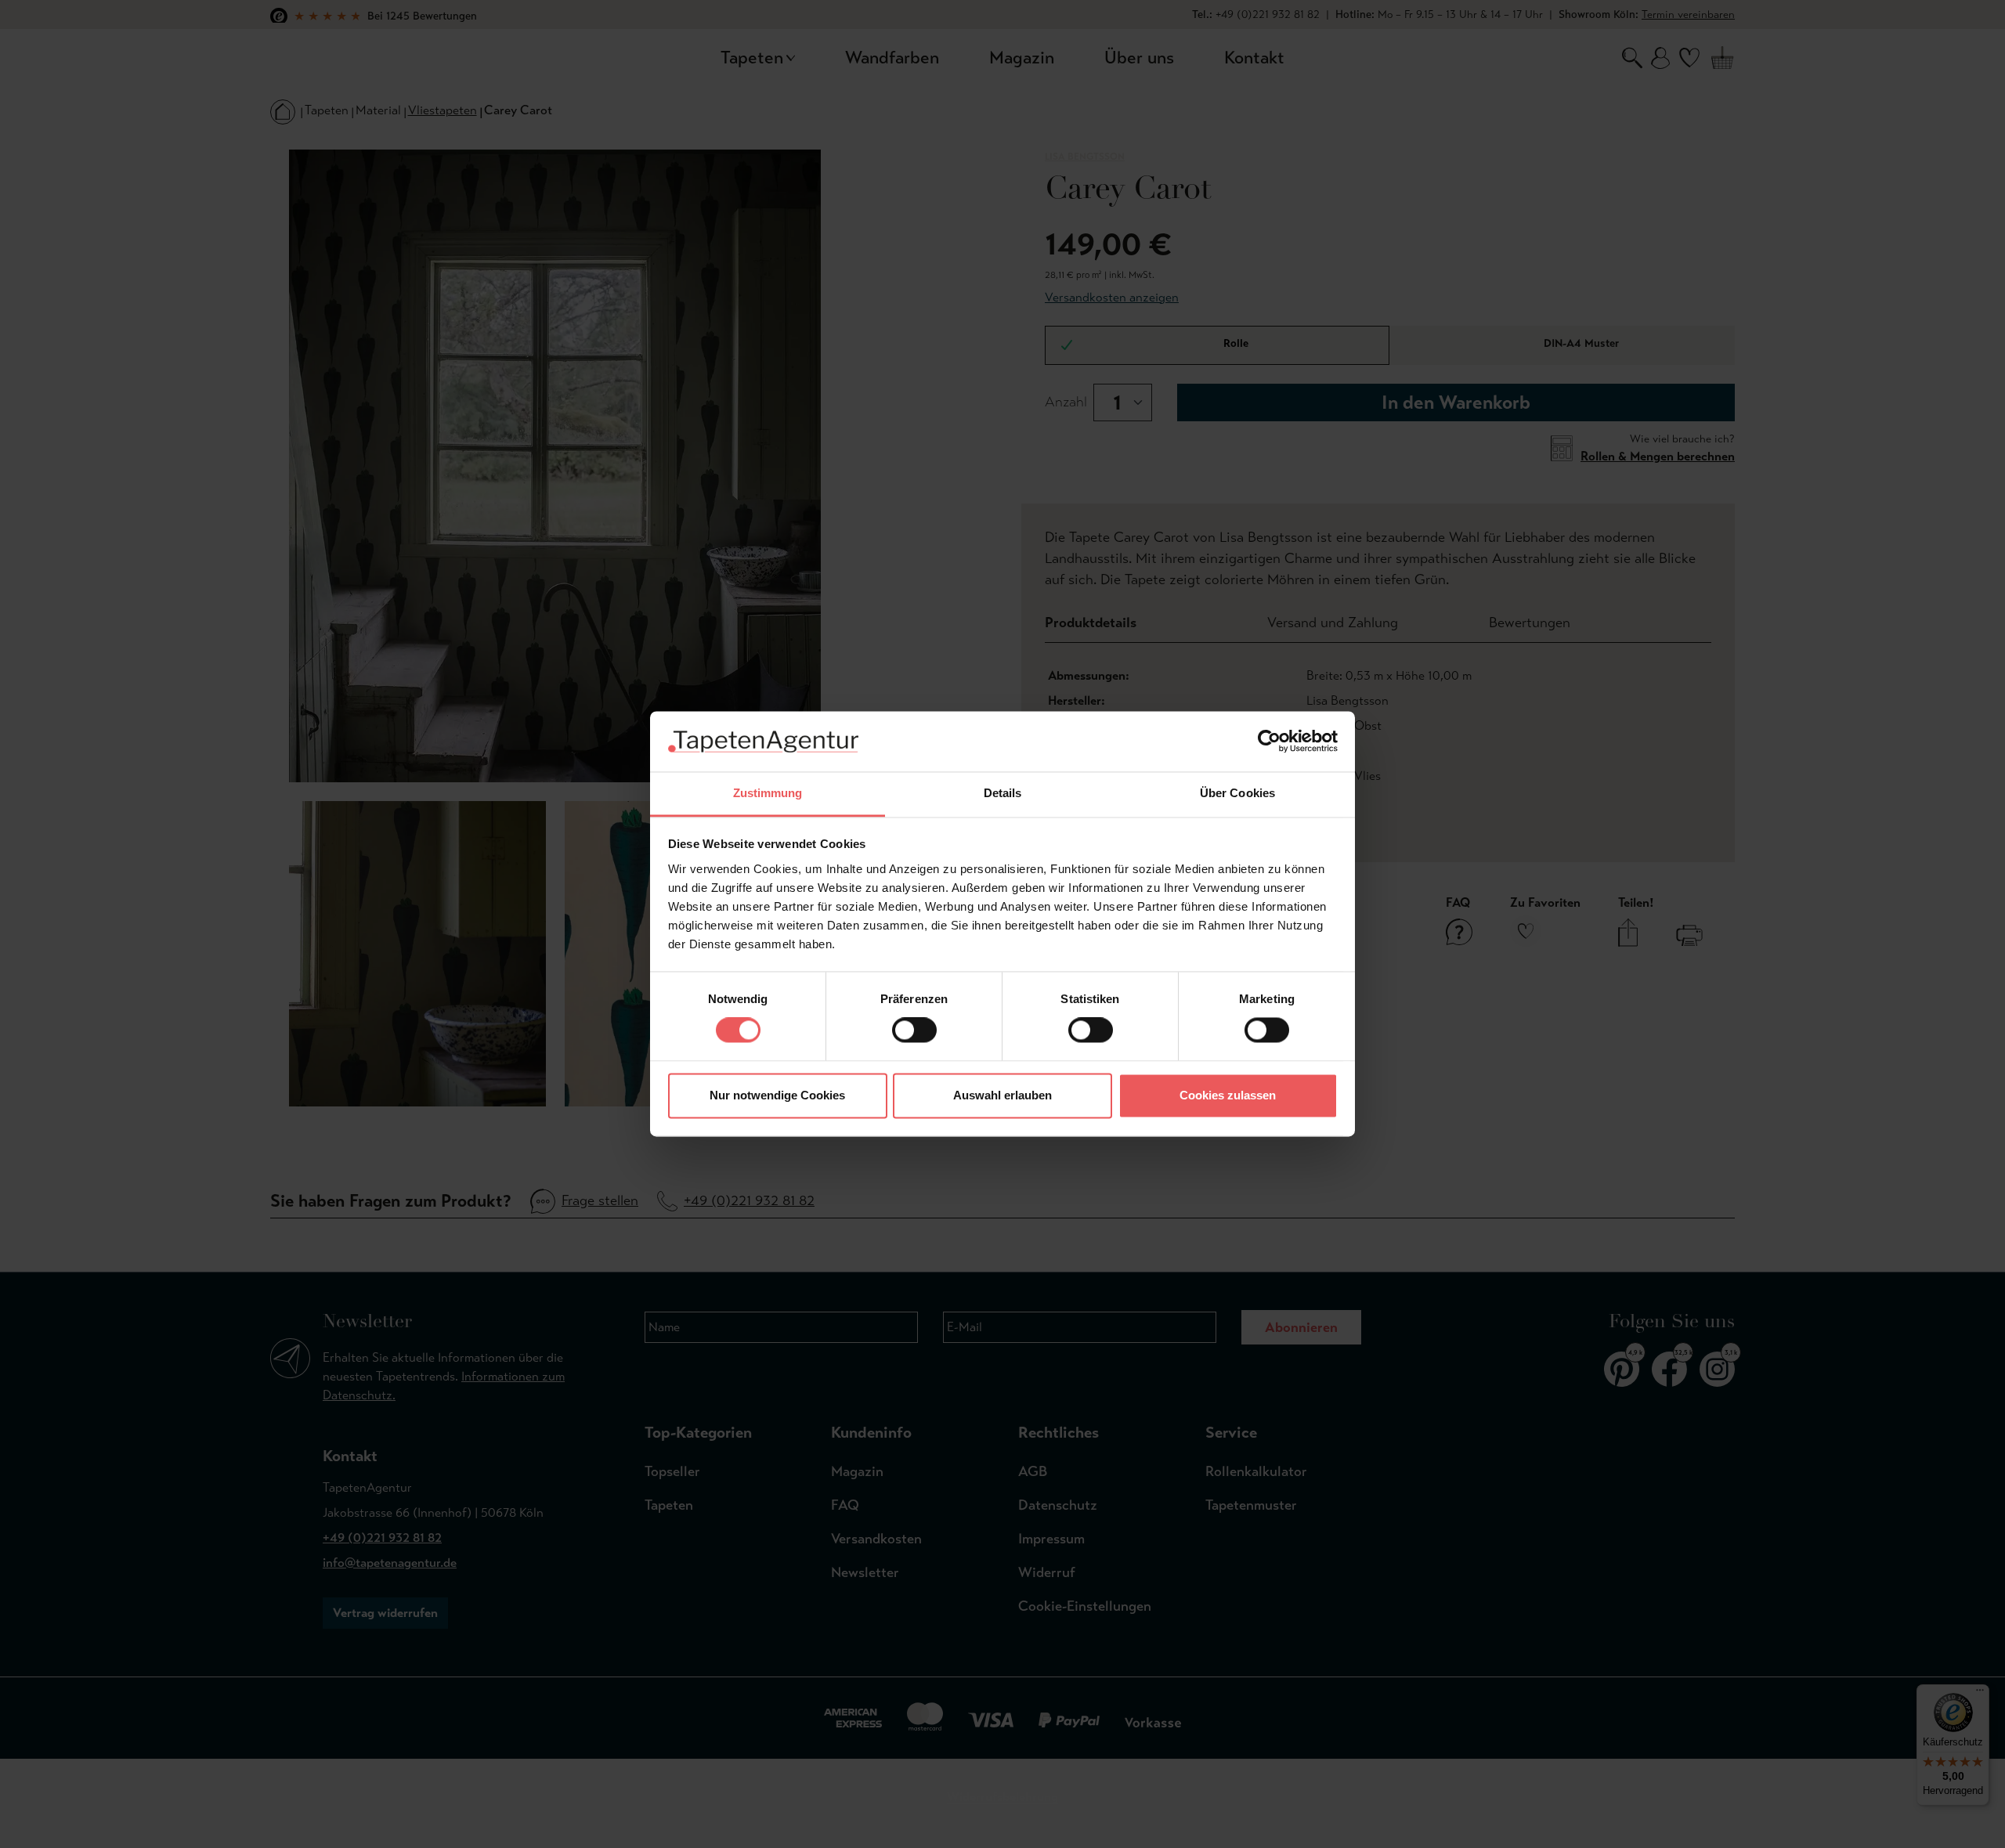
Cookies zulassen (1228, 1095)
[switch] (914, 1030)
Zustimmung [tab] (768, 793)
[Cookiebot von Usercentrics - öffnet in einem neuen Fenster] (1269, 742)
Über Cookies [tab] (1237, 793)
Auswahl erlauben (1002, 1095)
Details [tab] (1003, 793)
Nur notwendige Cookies (777, 1095)
